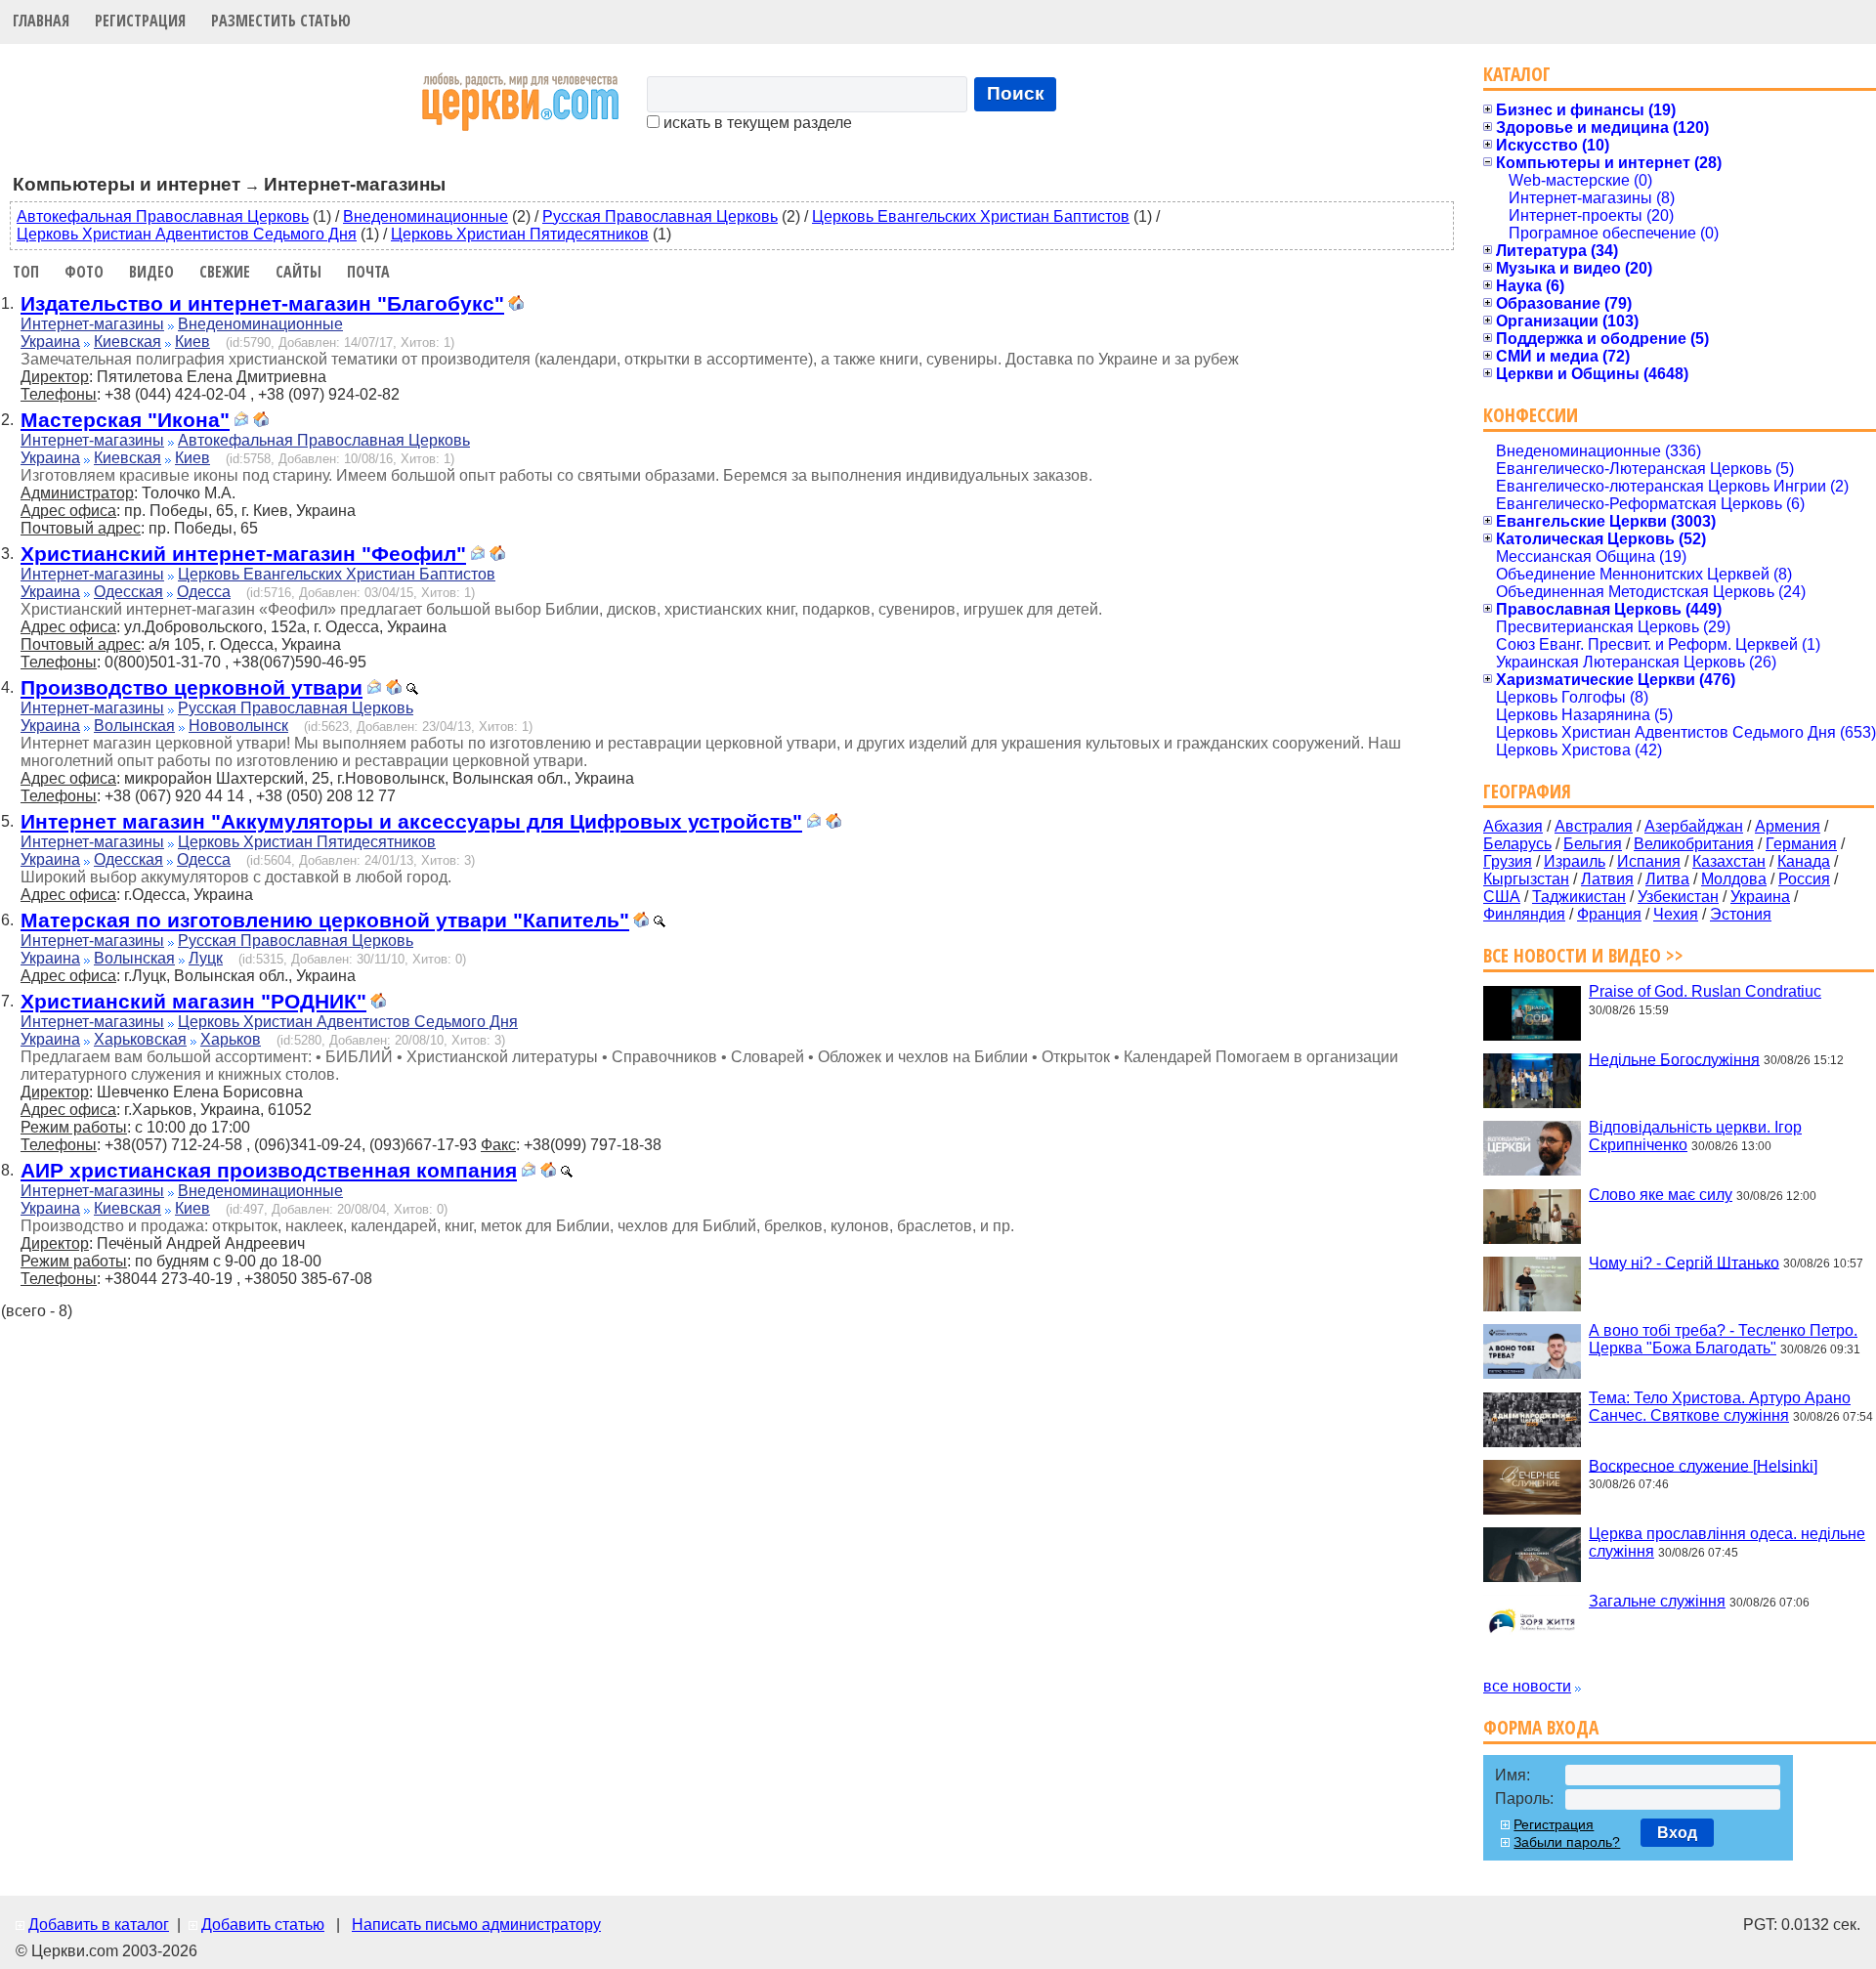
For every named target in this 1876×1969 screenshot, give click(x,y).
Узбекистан (1678, 897)
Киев (192, 342)
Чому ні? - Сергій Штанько (1684, 1262)
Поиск (1016, 93)
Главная (41, 21)
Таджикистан (1579, 897)
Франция (1609, 914)
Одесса (204, 592)
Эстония (1741, 914)
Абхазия (1513, 826)
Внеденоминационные (426, 216)
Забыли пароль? (1567, 1842)
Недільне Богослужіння (1674, 1059)
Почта (368, 272)
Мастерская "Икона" (125, 420)
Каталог (1517, 74)
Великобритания (1694, 844)
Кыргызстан (1526, 879)
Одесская (128, 592)
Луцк (206, 958)
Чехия (1676, 914)
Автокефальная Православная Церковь (163, 216)
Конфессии (1531, 415)
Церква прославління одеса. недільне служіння (1727, 1542)
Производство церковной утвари (192, 687)
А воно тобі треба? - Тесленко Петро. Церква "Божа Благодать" (1723, 1339)
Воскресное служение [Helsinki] (1703, 1465)
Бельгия (1593, 844)
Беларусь (1517, 844)
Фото (84, 272)
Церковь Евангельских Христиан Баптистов (971, 216)
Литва (1667, 879)
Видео (151, 272)
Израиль (1575, 861)
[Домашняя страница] (516, 305)
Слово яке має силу (1661, 1195)
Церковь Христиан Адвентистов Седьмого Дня (187, 234)
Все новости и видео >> (1583, 955)
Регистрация (140, 21)
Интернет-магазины (92, 324)
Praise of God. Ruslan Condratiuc (1705, 991)
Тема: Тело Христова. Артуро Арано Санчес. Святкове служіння (1720, 1407)
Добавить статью (263, 1925)
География (1527, 791)
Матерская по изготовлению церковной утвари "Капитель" (325, 920)
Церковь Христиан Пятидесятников (520, 234)
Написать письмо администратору (476, 1925)
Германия (1801, 844)
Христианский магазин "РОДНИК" (193, 1001)
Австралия (1594, 826)
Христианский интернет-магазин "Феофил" (243, 554)
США (1502, 897)
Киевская (128, 342)
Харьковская (140, 1039)
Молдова (1734, 879)
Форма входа (1541, 1727)
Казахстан (1729, 861)
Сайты (298, 272)
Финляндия (1524, 914)
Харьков (231, 1039)
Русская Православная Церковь (660, 216)
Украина (50, 342)
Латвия (1607, 879)
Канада (1804, 861)
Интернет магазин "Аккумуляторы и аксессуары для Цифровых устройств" (411, 821)
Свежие (225, 272)
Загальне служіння (1657, 1601)
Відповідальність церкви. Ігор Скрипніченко (1695, 1136)
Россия (1804, 879)
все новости (1527, 1686)
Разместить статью (281, 21)
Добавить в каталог (99, 1925)
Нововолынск (238, 726)
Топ (26, 272)
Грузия (1508, 861)
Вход (1677, 1833)
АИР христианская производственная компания (269, 1170)
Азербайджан (1694, 826)
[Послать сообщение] (241, 422)
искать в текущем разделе (756, 123)
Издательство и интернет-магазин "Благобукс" (262, 303)
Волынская (134, 726)
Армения (1788, 826)
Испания (1649, 861)
